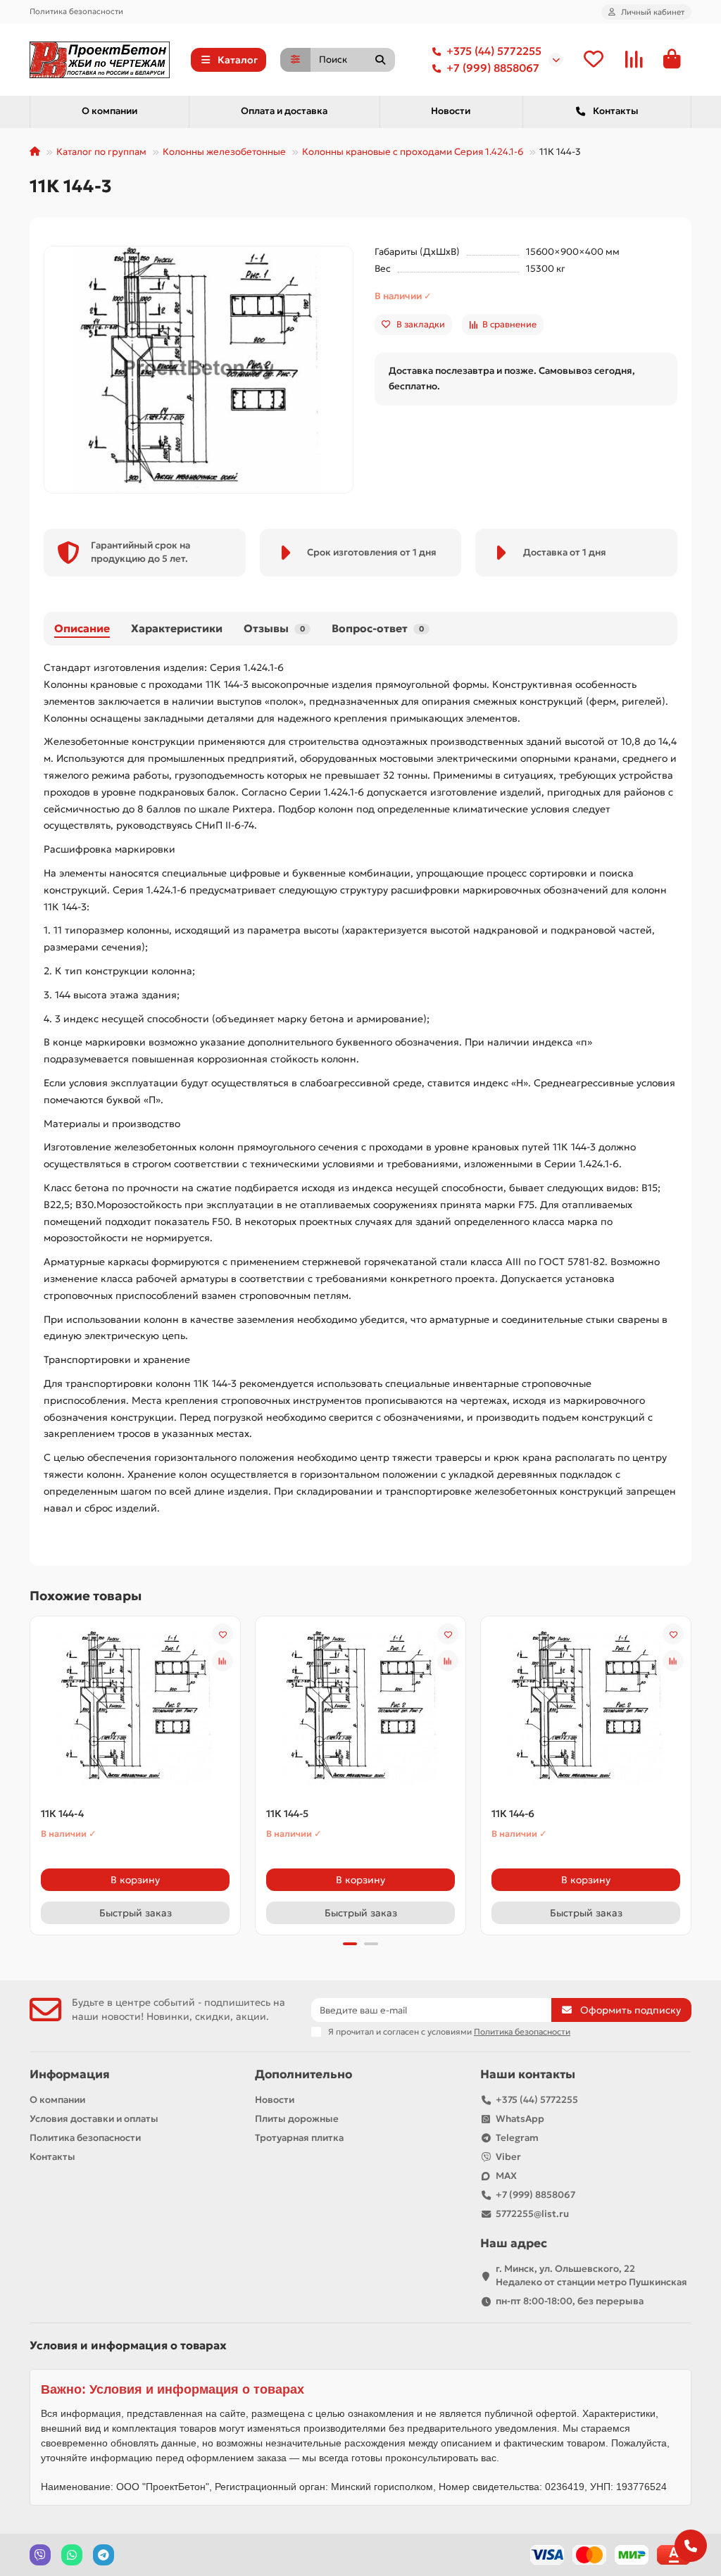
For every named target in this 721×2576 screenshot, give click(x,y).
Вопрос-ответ (378, 628)
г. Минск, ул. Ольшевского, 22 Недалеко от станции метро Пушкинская (591, 2275)
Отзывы (274, 628)
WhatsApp (520, 2119)
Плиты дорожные (297, 2119)
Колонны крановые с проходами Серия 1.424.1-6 (413, 152)
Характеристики (177, 628)
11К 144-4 (62, 1814)
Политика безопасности (76, 11)
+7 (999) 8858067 (493, 68)
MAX (506, 2176)
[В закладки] (222, 1634)
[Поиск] (380, 60)
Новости (451, 111)
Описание (82, 628)
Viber (508, 2157)
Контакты (616, 111)
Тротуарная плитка (299, 2138)
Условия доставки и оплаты (94, 2119)
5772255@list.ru (532, 2214)
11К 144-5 (287, 1814)
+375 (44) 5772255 (494, 51)
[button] (31, 1773)
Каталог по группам (101, 152)
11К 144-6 (513, 1814)
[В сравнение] (222, 1661)
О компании (109, 111)
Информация (70, 2074)
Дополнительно (303, 2074)
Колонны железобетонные (224, 152)
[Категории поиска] (295, 60)
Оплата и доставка (284, 111)
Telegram (517, 2138)
